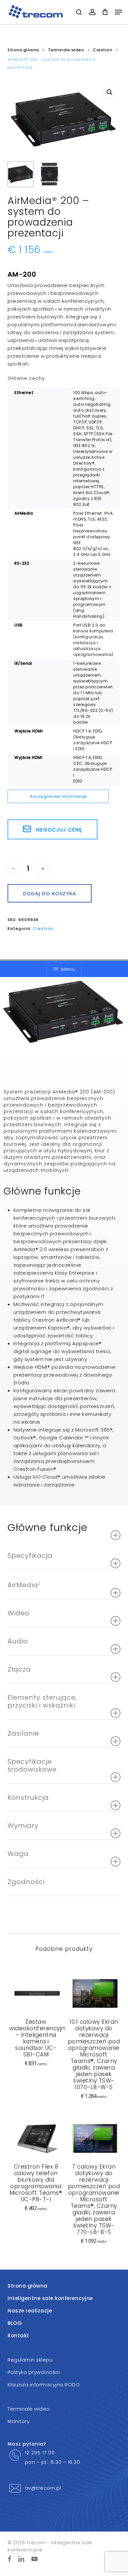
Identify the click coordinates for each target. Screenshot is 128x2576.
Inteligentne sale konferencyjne (50, 2298)
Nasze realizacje (30, 2311)
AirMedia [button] (24, 1585)
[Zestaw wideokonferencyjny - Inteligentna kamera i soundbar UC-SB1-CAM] (36, 1993)
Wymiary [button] (23, 1826)
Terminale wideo (66, 50)
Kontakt (18, 2336)
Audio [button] (18, 1641)
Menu (68, 969)
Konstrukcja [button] (28, 1797)
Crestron (103, 50)
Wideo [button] (19, 1613)
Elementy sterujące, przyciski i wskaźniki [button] (42, 1701)
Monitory (19, 2421)
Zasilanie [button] (23, 1733)
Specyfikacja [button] (30, 1555)
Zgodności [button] (26, 1882)
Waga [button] (18, 1854)
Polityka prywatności (34, 2372)
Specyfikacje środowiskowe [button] (32, 1765)
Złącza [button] (19, 1669)
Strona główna (23, 50)
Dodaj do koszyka (50, 893)
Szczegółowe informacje (58, 796)
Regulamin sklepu (30, 2360)
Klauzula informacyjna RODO (44, 2385)
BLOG (15, 2323)
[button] (118, 12)
